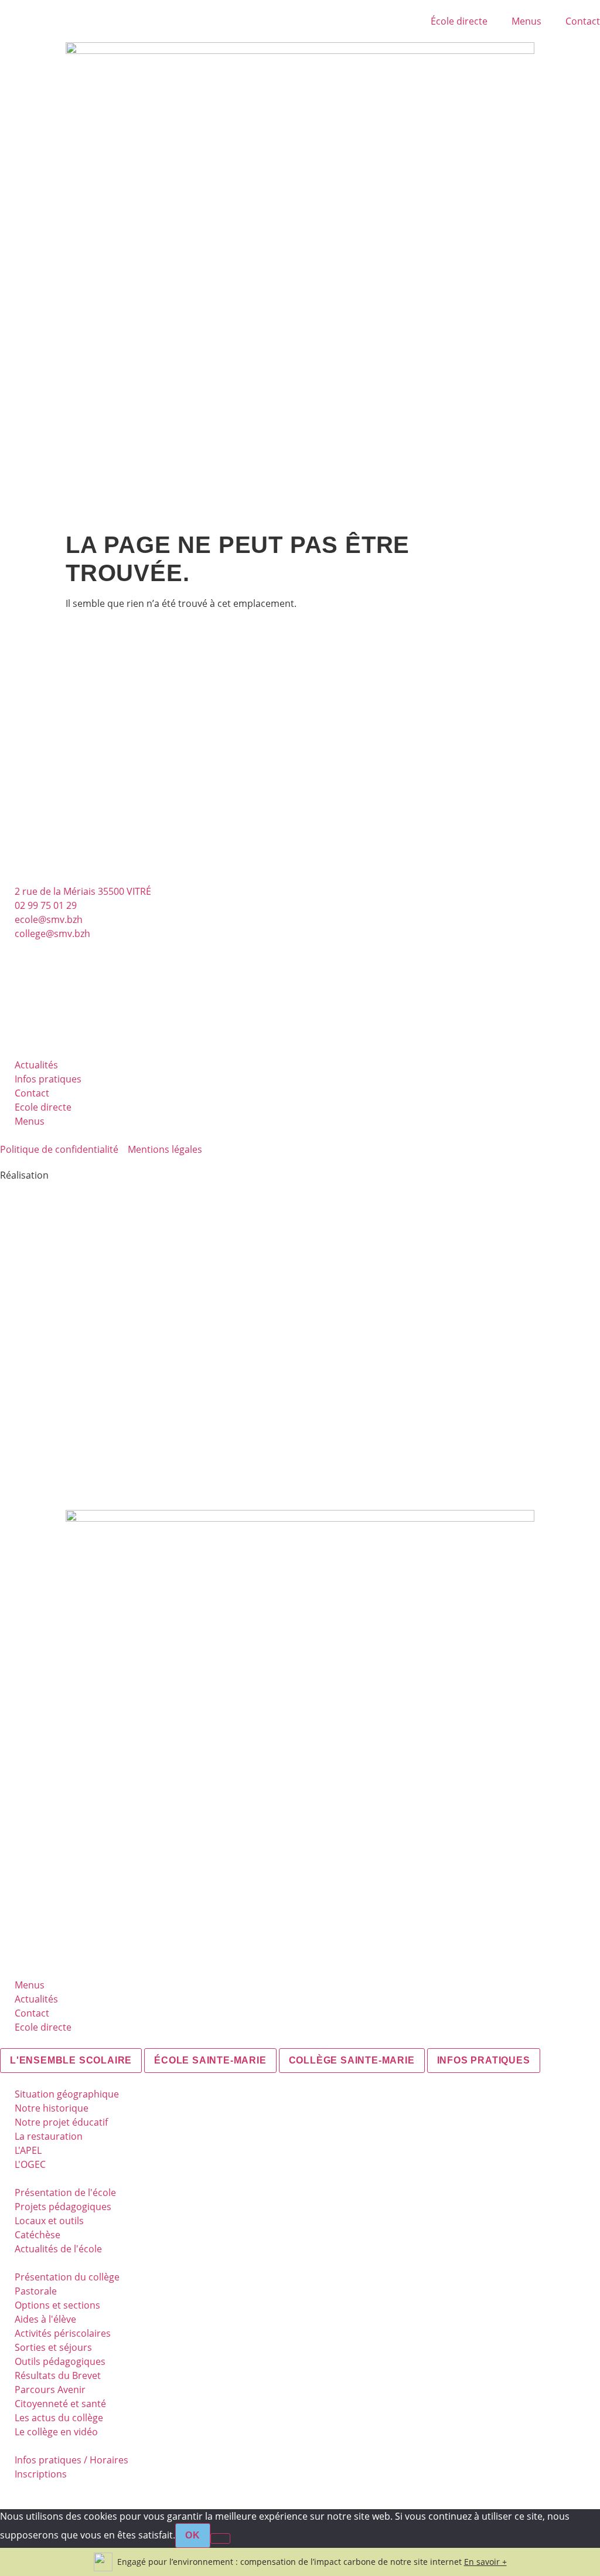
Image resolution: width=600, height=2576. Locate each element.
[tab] (71, 2061)
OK (193, 2535)
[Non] (220, 2538)
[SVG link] (300, 1331)
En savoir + (485, 2562)
